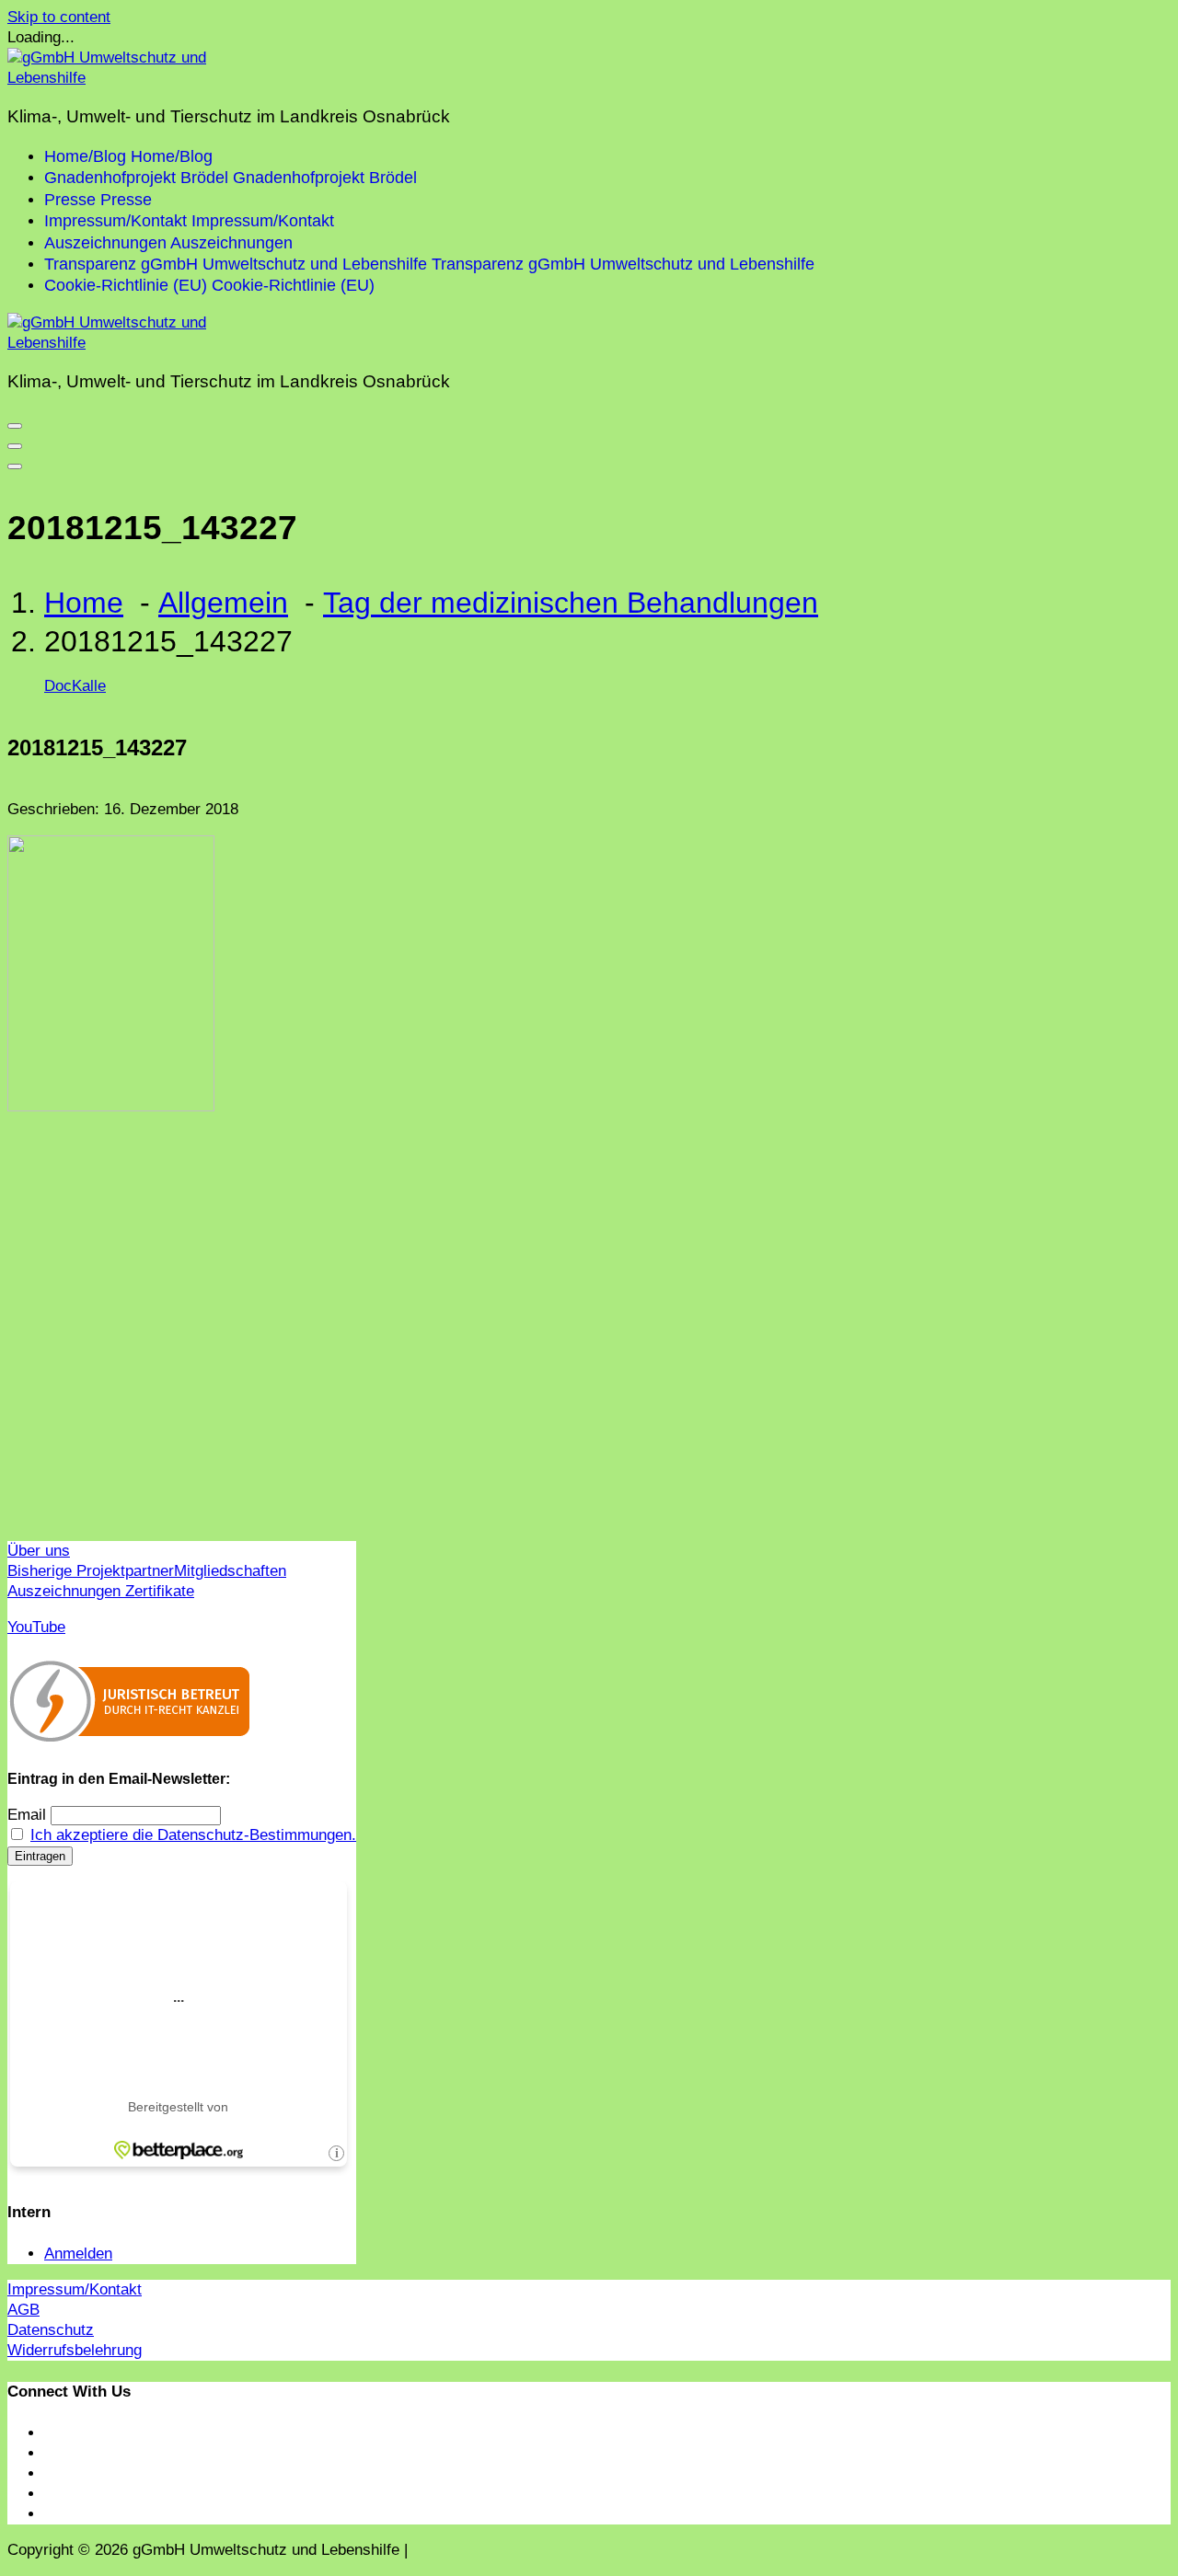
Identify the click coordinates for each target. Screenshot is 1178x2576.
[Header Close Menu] (15, 446)
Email (27, 1815)
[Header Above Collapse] (15, 466)
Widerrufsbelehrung (75, 2350)
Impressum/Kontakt (75, 2289)
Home (84, 603)
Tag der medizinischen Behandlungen (571, 603)
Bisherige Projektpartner (91, 1571)
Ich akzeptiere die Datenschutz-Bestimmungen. (193, 1835)
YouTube (36, 1627)
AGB (23, 2310)
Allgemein (223, 603)
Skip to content (59, 17)
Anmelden (78, 2254)
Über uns (39, 1551)
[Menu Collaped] (15, 426)
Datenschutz (51, 2330)
